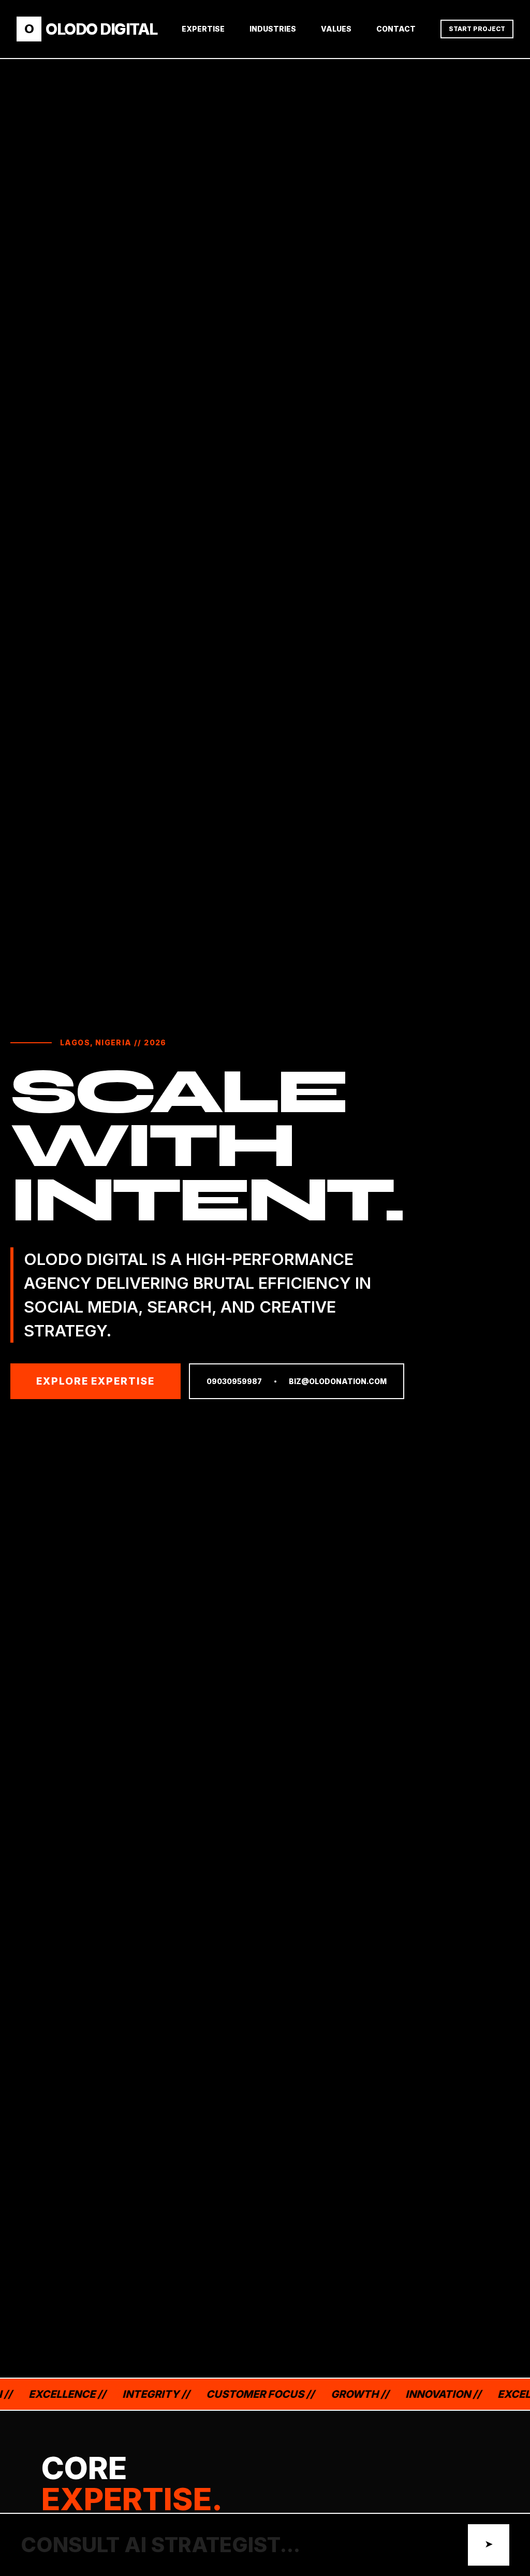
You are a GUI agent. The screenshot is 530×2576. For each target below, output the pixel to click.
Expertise (203, 29)
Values (336, 29)
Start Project (477, 29)
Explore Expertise (95, 1381)
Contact (396, 29)
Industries (273, 29)
